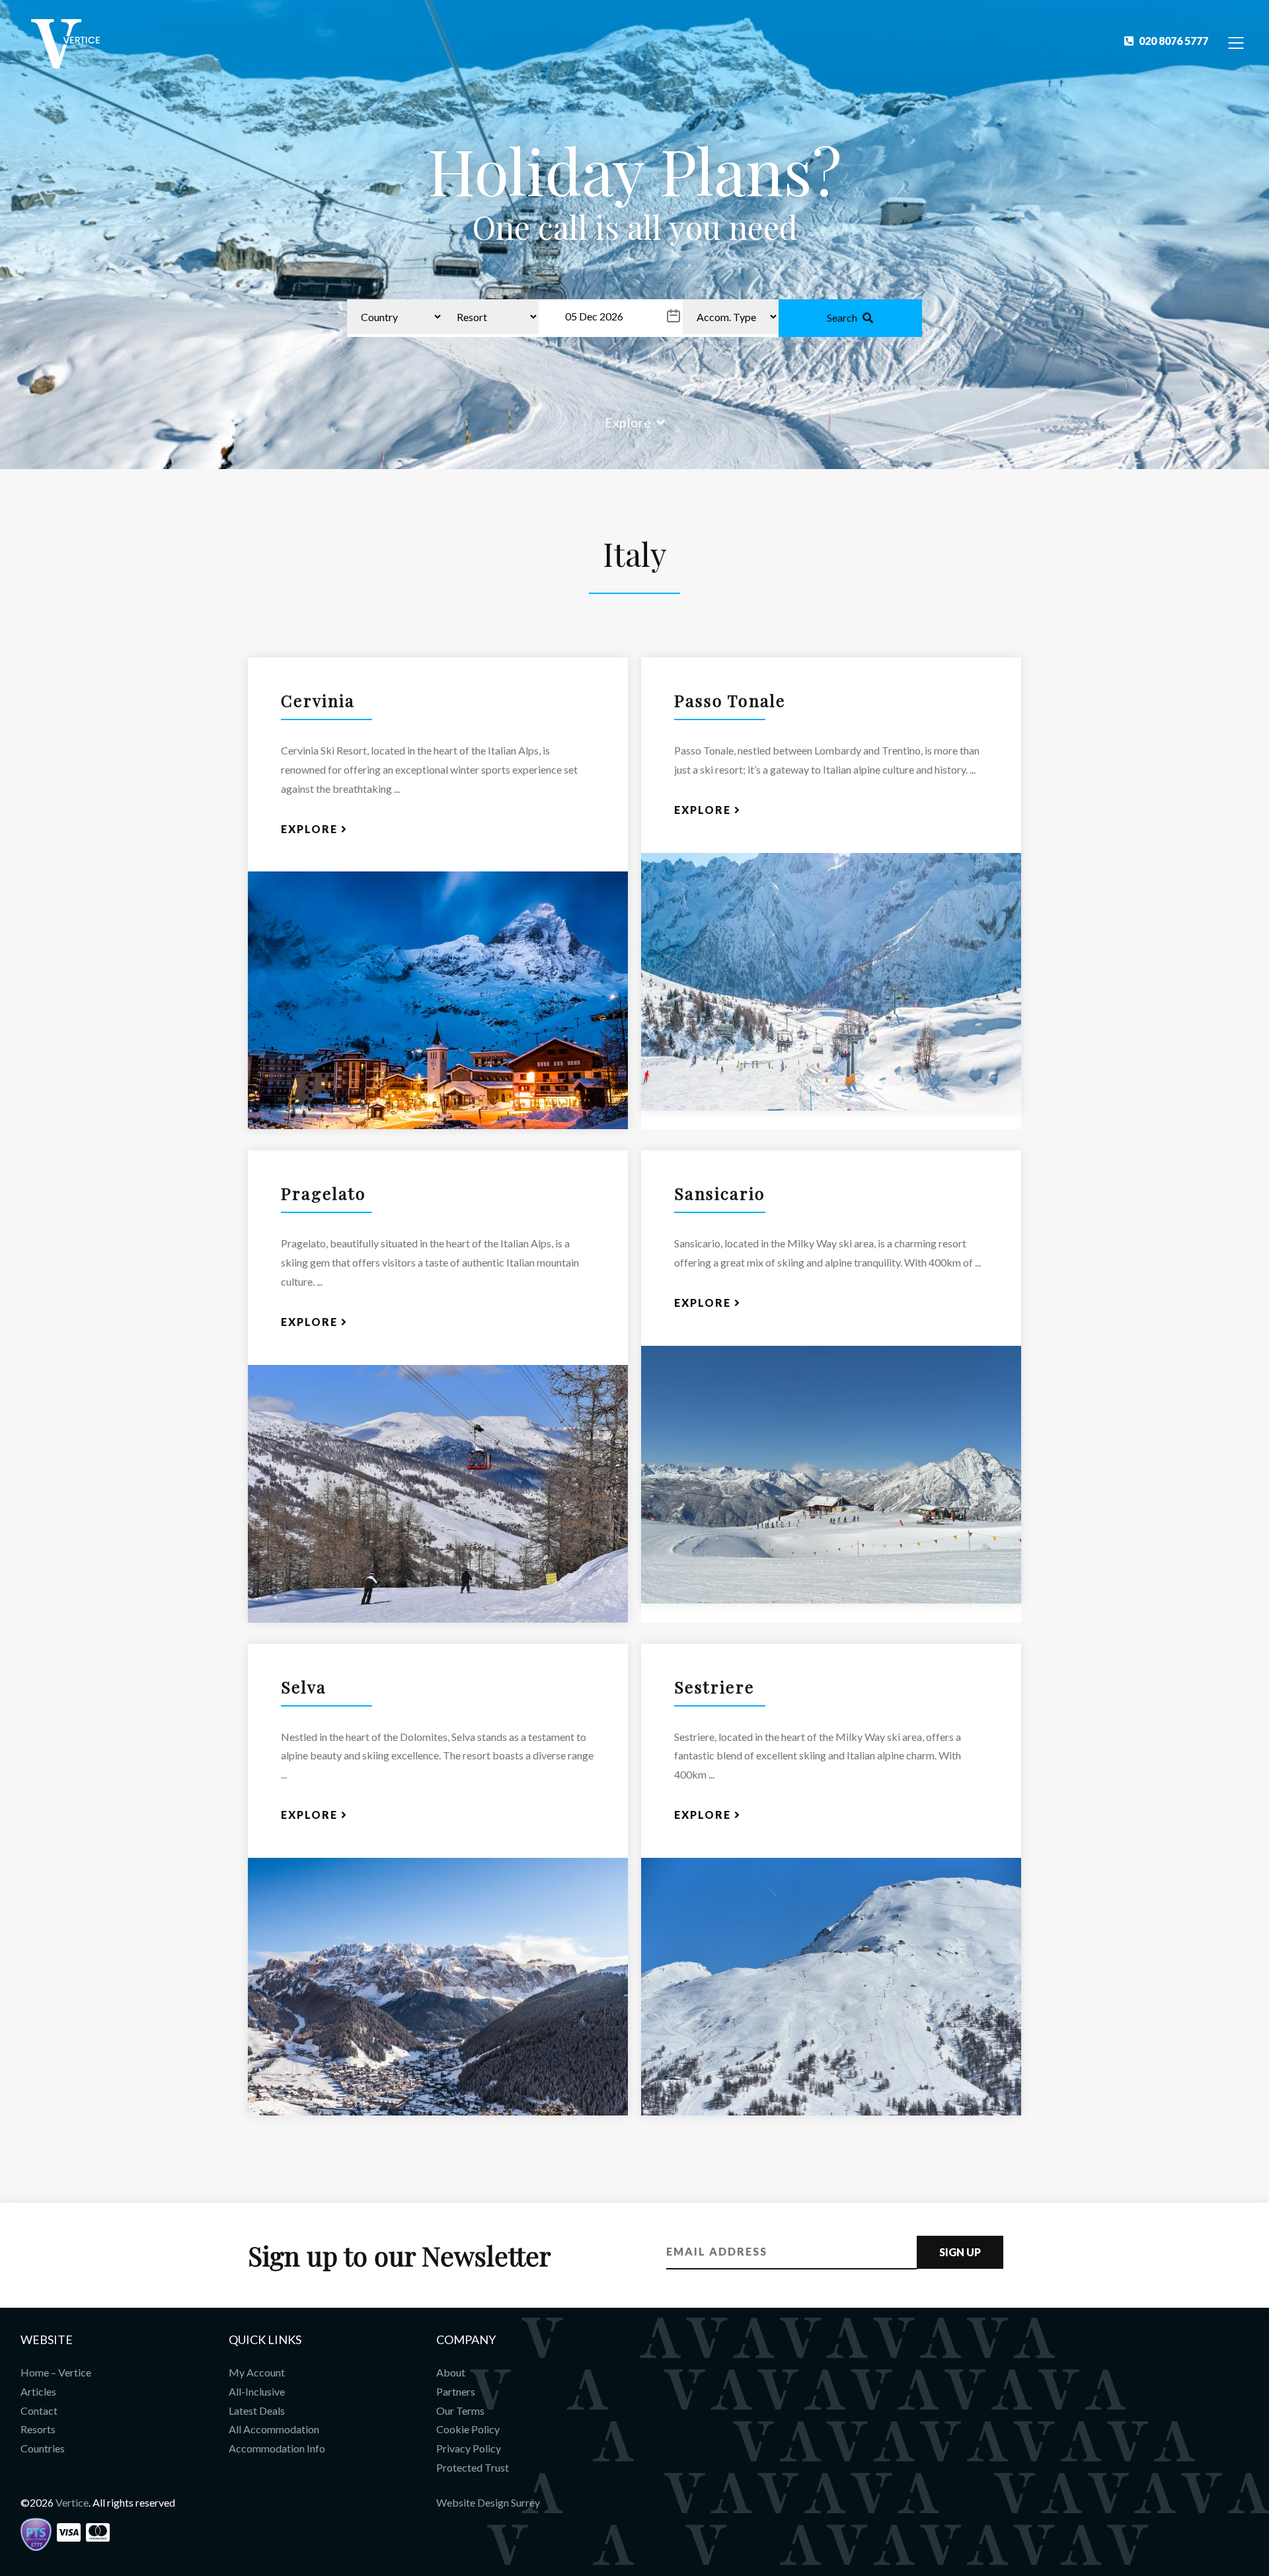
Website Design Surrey (488, 2502)
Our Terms (460, 2410)
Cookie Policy (468, 2429)
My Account (257, 2372)
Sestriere (714, 1686)
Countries (43, 2448)
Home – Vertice (56, 2372)
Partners (456, 2391)
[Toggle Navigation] (1236, 42)
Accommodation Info (277, 2448)
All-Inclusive (257, 2391)
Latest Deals (257, 2410)
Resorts (38, 2429)
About (451, 2372)
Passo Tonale (730, 700)
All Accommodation (274, 2429)
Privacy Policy (469, 2448)
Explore (628, 422)
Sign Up (960, 2252)
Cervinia (318, 700)
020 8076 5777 (1173, 41)
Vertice (72, 2502)
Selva (304, 1686)
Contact (39, 2410)
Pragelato (324, 1193)
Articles (38, 2391)
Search (842, 317)
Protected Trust (473, 2467)
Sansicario (720, 1193)
